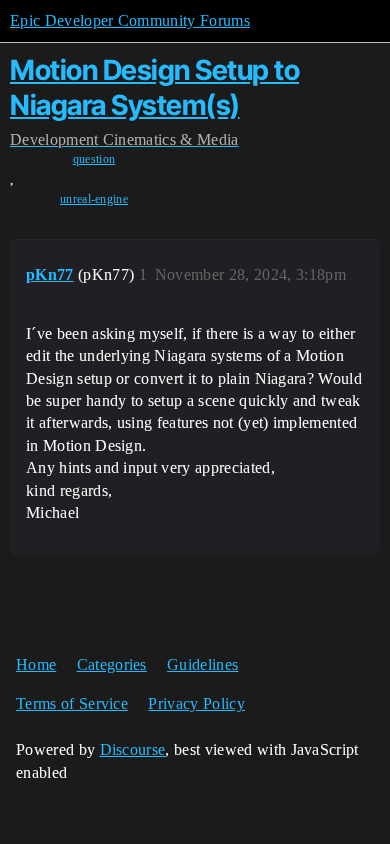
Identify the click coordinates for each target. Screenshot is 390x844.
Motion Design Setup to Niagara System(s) (154, 87)
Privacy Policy (196, 703)
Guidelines (202, 664)
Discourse (133, 749)
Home (36, 664)
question (94, 159)
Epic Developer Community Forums (130, 20)
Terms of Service (72, 703)
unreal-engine (94, 199)
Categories (112, 664)
